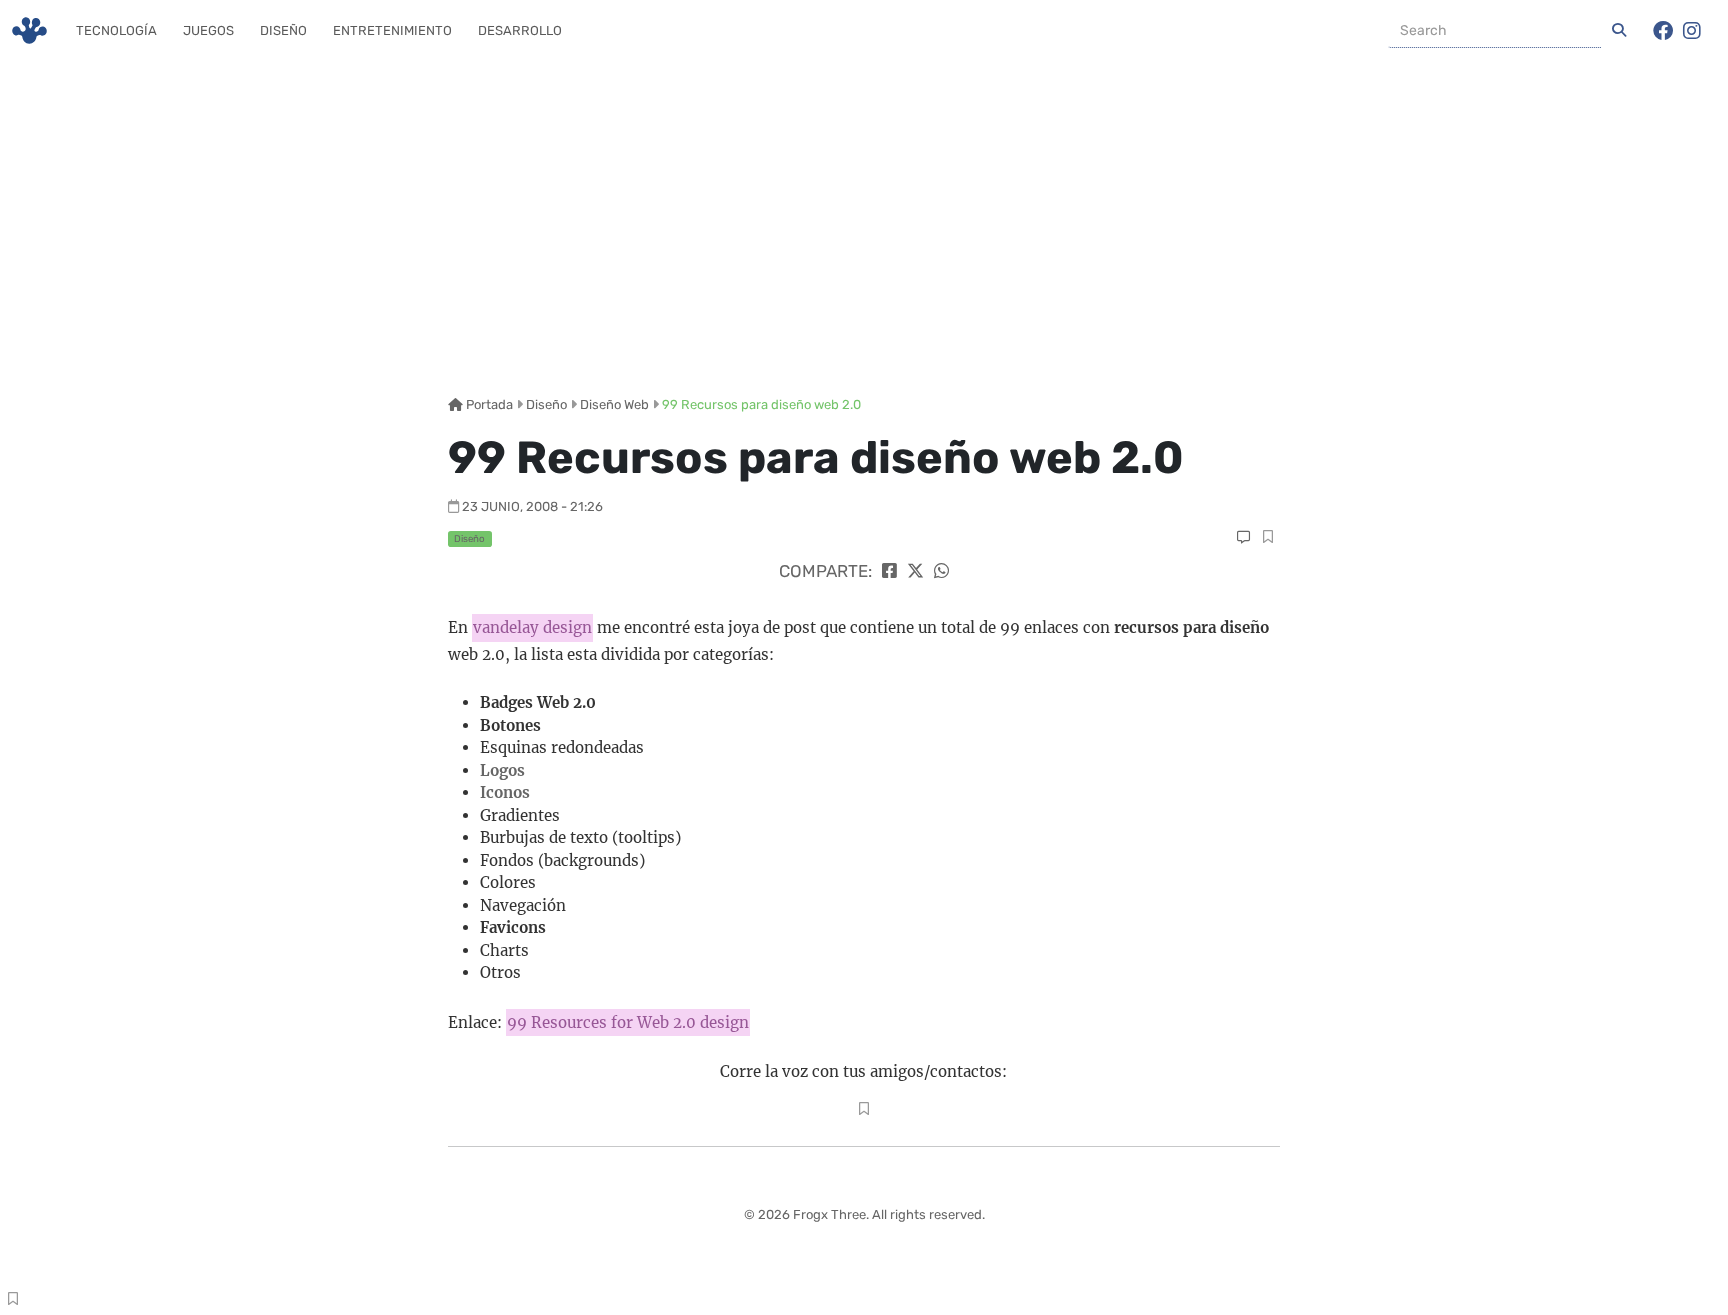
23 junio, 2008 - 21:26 (532, 506)
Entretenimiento (392, 30)
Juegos (208, 30)
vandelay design (532, 627)
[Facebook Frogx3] (1663, 31)
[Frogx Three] (29, 30)
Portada (488, 404)
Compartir (1267, 539)
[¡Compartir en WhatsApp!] (941, 571)
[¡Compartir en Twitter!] (915, 571)
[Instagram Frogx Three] (1692, 31)
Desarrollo (520, 30)
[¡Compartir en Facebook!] (889, 571)
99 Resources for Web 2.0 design (628, 1022)
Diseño (283, 30)
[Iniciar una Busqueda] (1619, 31)
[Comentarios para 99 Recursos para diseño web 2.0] (1243, 537)
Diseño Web (614, 404)
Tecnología (116, 30)
